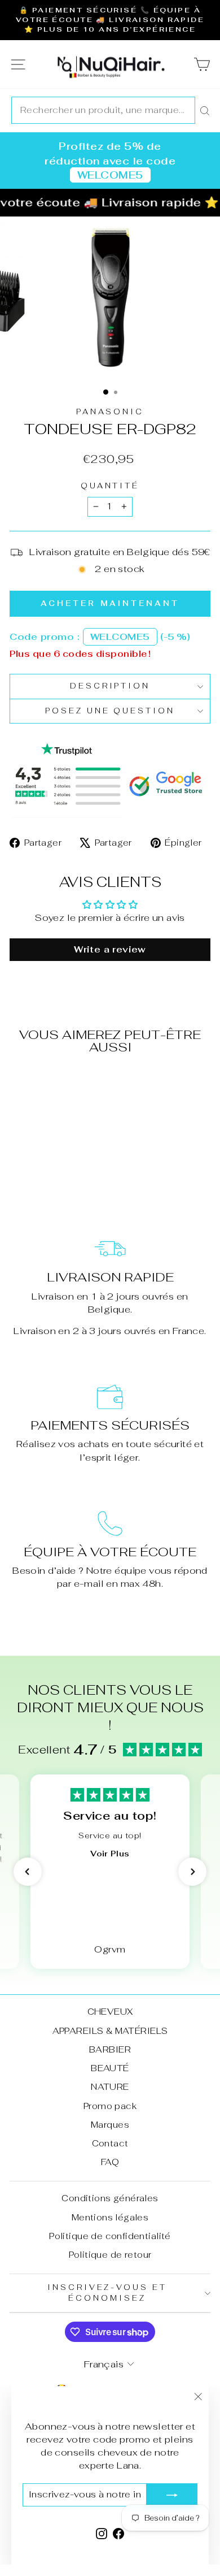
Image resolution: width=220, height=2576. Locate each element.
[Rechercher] (205, 110)
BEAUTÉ (110, 2068)
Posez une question (110, 711)
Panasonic (110, 412)
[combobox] (103, 110)
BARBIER (110, 2049)
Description (110, 686)
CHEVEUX (110, 2012)
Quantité (110, 486)
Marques (110, 2125)
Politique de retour (110, 2255)
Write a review (110, 949)
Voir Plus (110, 1854)
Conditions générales (110, 2198)
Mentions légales (110, 2217)
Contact (110, 2143)
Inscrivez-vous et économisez (107, 2293)
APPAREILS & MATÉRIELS (110, 2031)
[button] (28, 1872)
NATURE (110, 2087)
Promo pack (110, 2106)
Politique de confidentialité (110, 2236)
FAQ (110, 2162)
